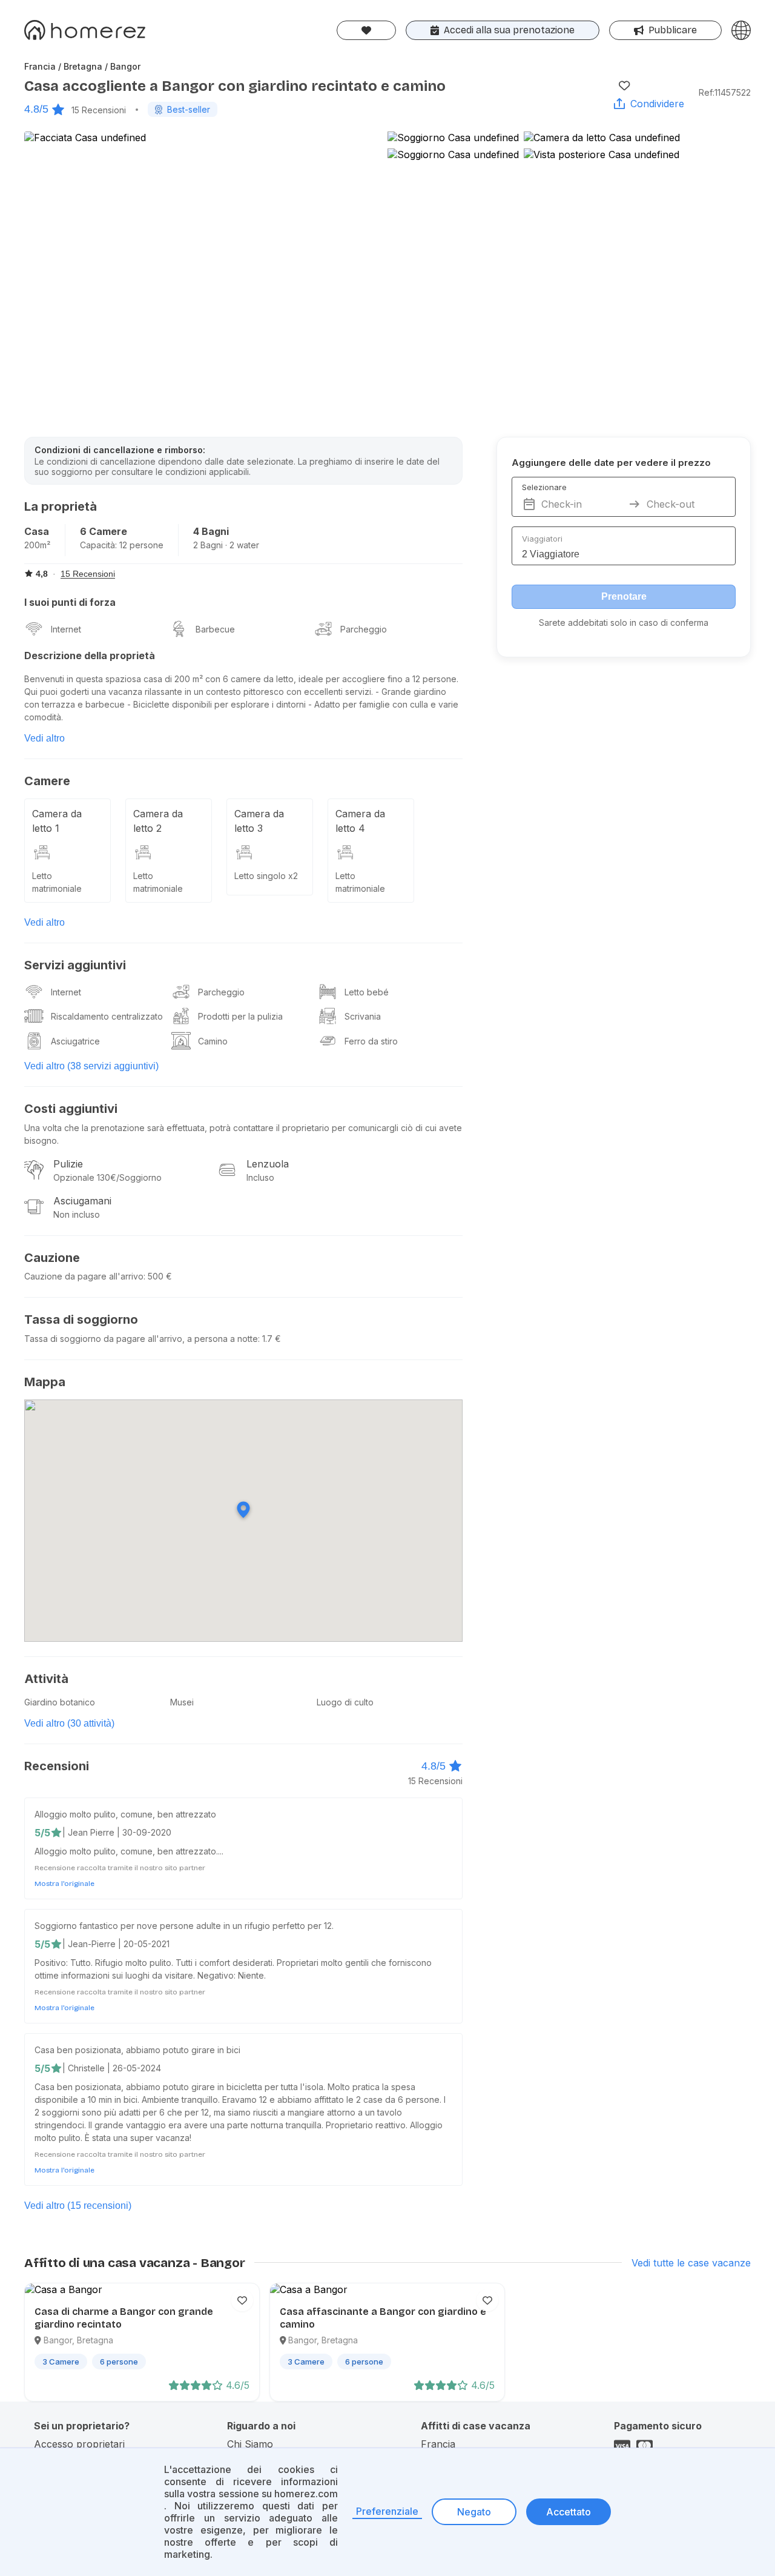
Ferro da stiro (371, 1041)
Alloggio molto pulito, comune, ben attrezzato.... (129, 1851)
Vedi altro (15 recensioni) (78, 2206)
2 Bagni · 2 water (226, 545)
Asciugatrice (75, 1041)
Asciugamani (82, 1201)
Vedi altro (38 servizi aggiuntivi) (91, 1066)
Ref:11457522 (725, 92)
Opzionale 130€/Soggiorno (107, 1177)
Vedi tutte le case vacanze (691, 2263)
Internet (66, 629)
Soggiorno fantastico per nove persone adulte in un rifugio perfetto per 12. (184, 1926)
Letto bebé (367, 992)
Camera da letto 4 (360, 821)
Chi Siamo (250, 2444)
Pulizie (68, 1164)
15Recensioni (99, 110)
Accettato (569, 2512)
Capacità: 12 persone (122, 545)
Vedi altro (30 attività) (69, 1723)
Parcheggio (364, 629)
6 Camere (104, 531)
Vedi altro (45, 738)
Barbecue (215, 629)
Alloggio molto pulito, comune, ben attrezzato (125, 1814)
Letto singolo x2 (266, 876)
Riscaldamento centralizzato (107, 1016)
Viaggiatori (542, 539)
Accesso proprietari (79, 2444)
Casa (37, 531)
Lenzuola (268, 1164)
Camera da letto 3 (259, 821)
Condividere (657, 104)
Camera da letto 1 (57, 821)
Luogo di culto (345, 1702)
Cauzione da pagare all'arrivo (84, 1276)
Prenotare (624, 596)
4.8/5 (36, 109)
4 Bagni (211, 531)
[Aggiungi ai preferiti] (624, 85)
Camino (213, 1041)
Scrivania (363, 1016)
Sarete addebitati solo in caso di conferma (624, 622)
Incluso (260, 1177)
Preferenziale (387, 2511)
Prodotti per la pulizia (240, 1016)
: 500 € (158, 1276)
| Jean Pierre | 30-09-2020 (117, 1832)
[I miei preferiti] (366, 30)
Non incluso (77, 1214)
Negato (474, 2512)
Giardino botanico (60, 1702)
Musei (182, 1702)
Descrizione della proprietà (90, 656)
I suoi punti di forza (70, 602)
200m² (37, 545)
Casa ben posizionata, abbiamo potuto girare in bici (137, 2050)
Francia (438, 2444)
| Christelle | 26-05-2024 (112, 2068)
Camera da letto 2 (158, 821)
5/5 (42, 1833)
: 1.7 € (269, 1339)
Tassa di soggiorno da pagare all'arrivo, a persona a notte (141, 1339)
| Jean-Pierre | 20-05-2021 (116, 1944)
